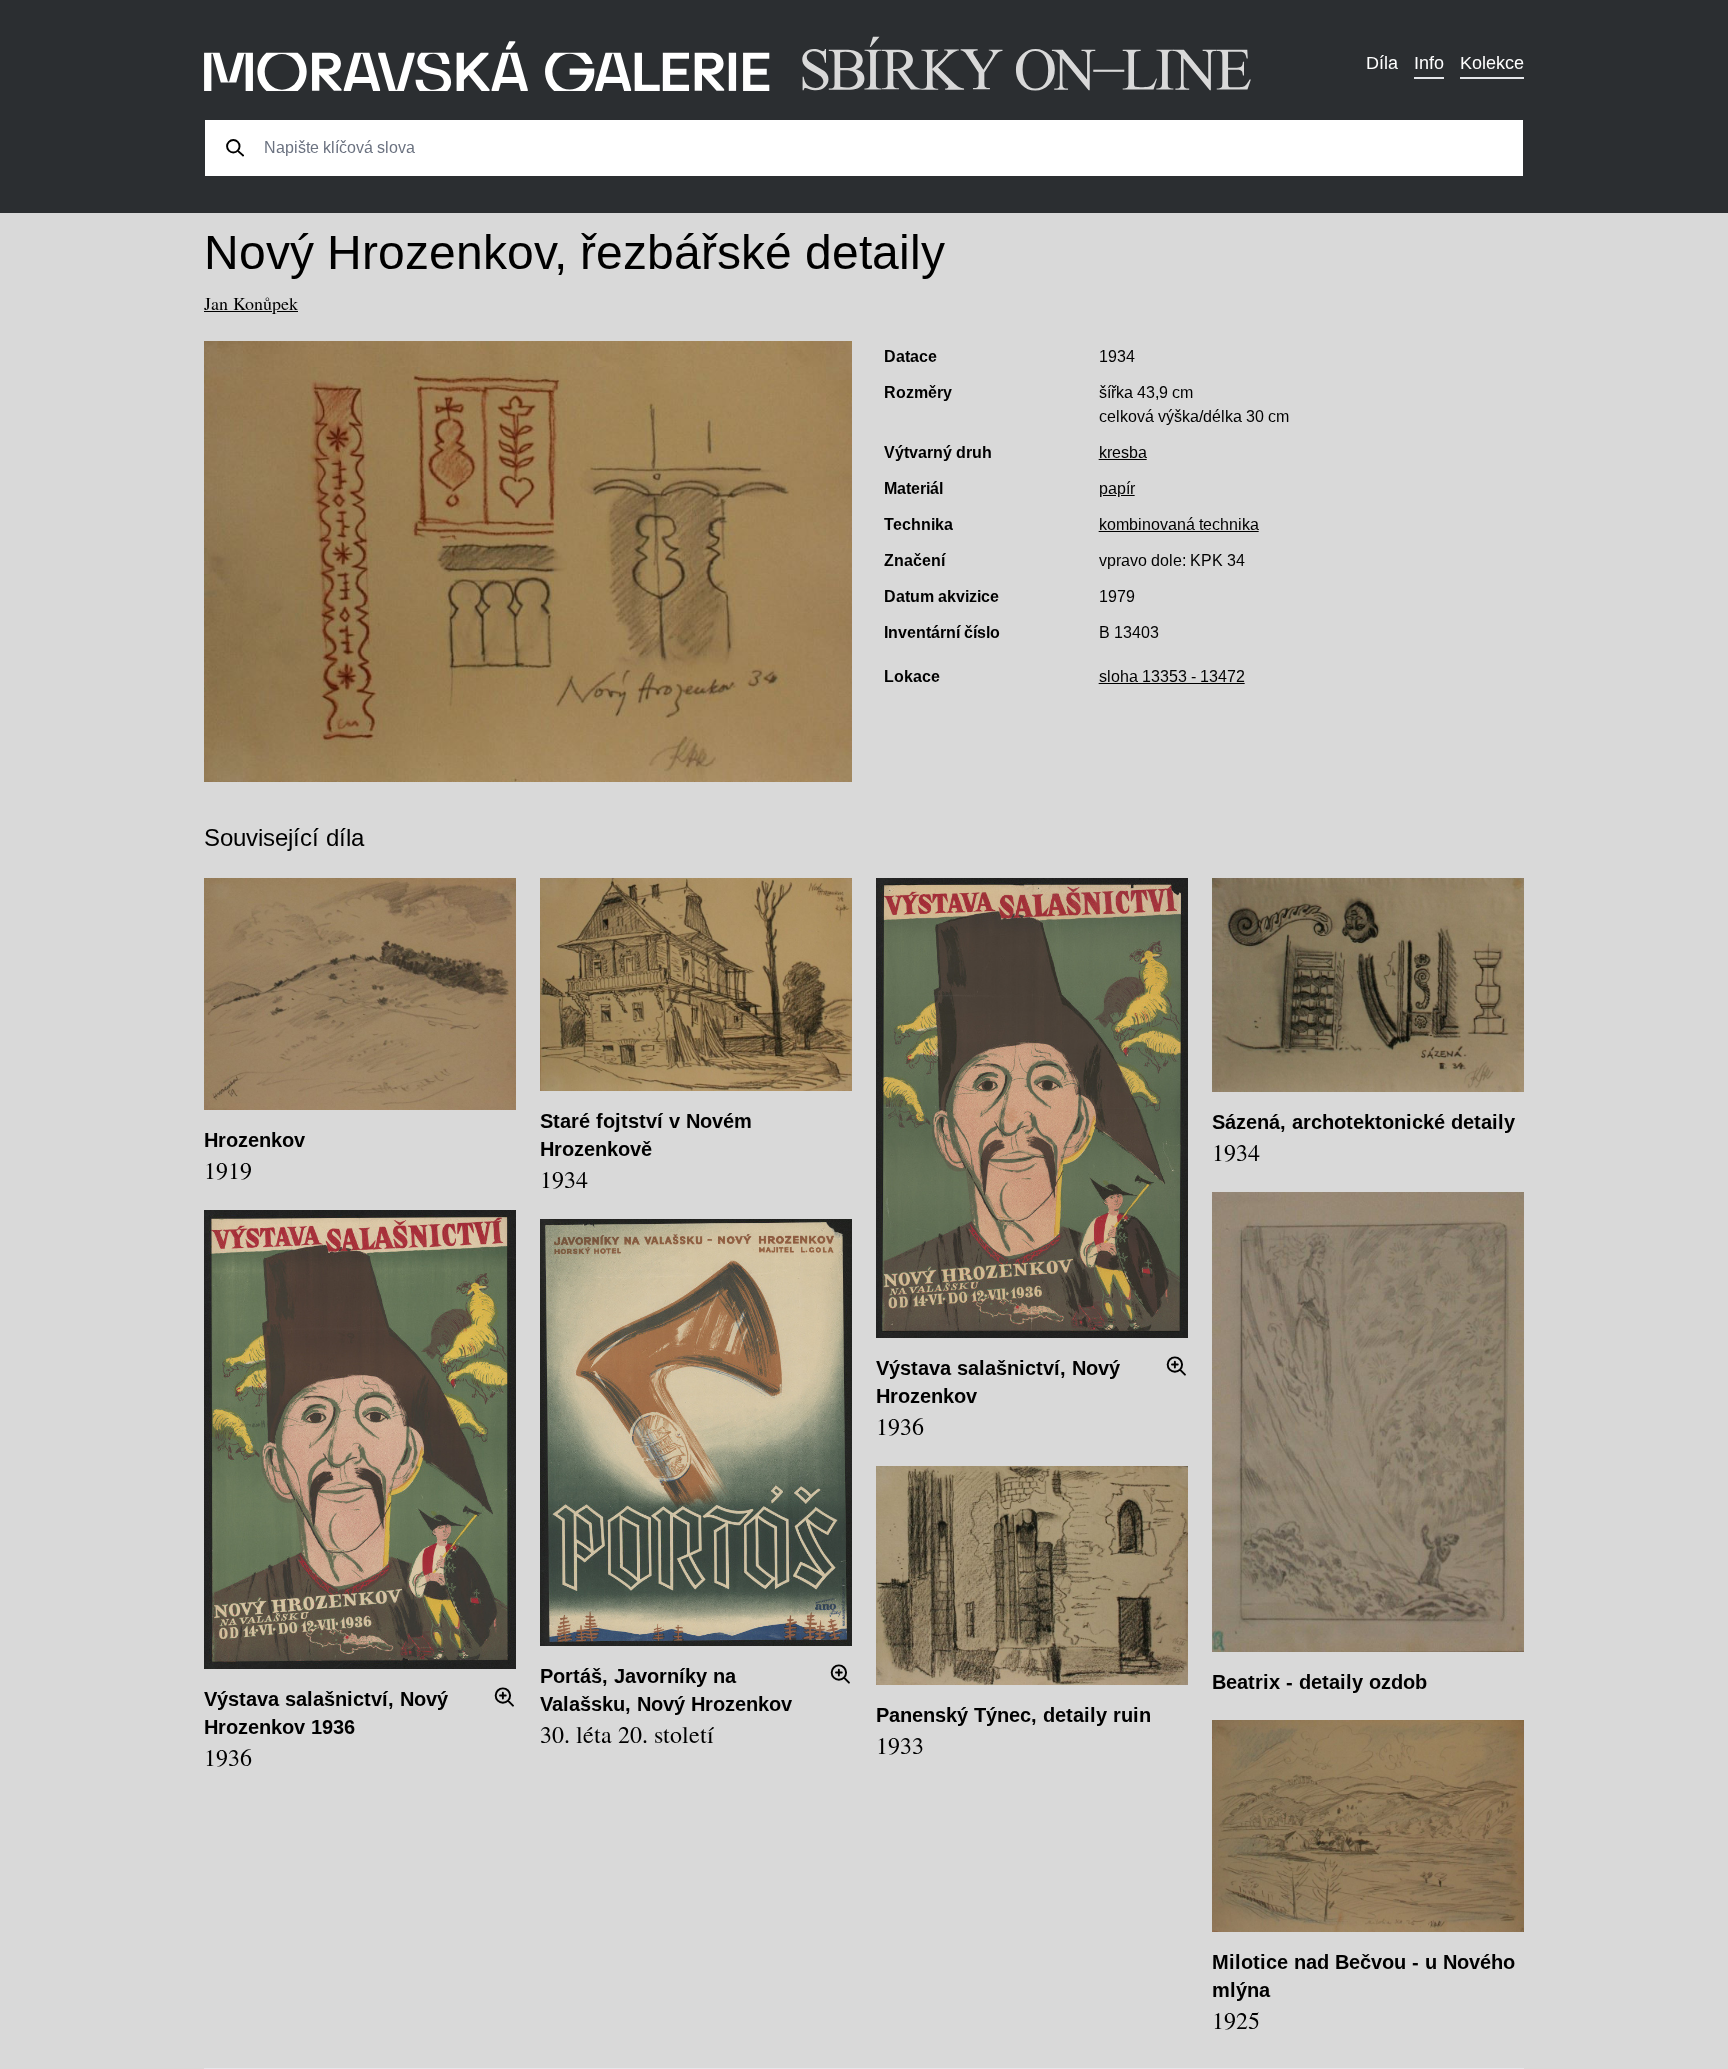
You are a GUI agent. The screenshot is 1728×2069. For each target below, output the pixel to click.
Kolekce (1492, 63)
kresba (1123, 452)
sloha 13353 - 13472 (1172, 676)
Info (1429, 63)
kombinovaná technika (1179, 524)
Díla (1382, 63)
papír (1117, 488)
